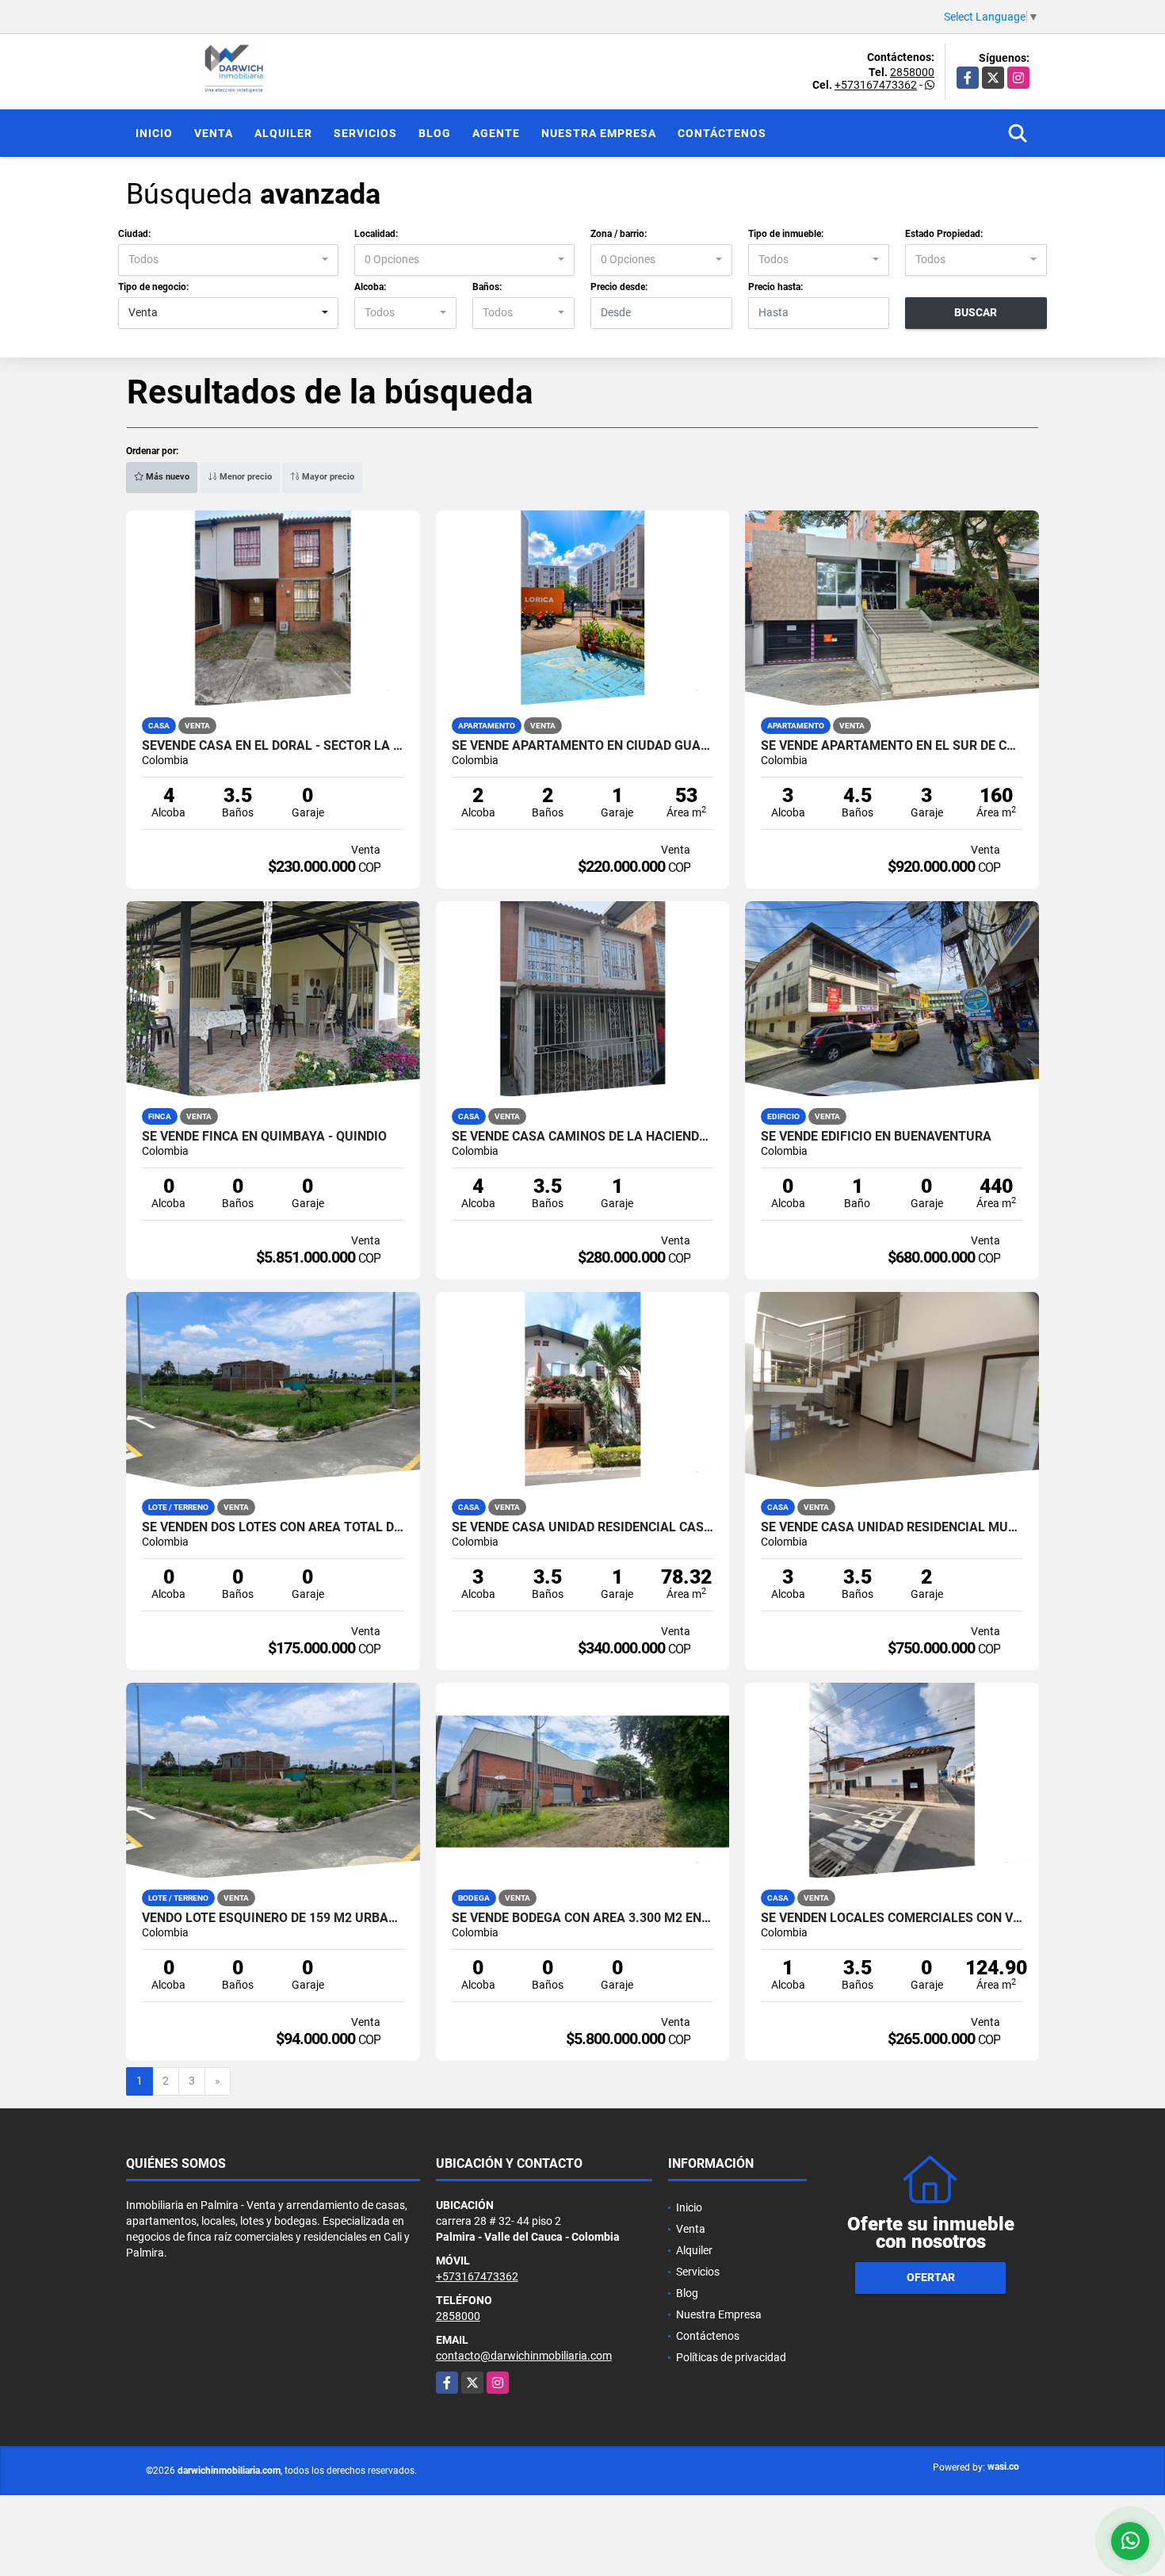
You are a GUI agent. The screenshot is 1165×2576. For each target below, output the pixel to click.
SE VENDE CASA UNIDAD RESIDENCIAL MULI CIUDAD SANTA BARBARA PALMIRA (892, 1527)
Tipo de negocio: (153, 287)
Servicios (365, 133)
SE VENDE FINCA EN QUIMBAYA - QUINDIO (264, 1137)
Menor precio (244, 477)
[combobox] (228, 260)
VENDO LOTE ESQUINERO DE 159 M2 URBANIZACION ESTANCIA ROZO (273, 1918)
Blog (435, 133)
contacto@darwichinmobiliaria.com (524, 2356)
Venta (214, 133)
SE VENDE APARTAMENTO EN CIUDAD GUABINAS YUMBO (583, 746)
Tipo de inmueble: (786, 234)
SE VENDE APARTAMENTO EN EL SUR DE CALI (892, 746)
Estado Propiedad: (944, 234)
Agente (496, 133)
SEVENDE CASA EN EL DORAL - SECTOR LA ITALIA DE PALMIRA (273, 746)
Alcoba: (370, 287)
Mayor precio (327, 477)
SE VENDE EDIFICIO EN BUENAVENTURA (876, 1137)
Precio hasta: (775, 287)
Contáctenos (722, 133)
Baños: (487, 287)
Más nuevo (166, 477)
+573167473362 (876, 85)
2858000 (912, 72)
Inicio (154, 133)
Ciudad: (134, 234)
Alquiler (283, 133)
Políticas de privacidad (731, 2357)
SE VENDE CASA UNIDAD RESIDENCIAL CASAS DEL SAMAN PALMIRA (583, 1527)
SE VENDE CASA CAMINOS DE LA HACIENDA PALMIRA (583, 1137)
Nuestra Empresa (599, 133)
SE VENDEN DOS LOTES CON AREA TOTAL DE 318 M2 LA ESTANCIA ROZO (273, 1527)
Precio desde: (619, 287)
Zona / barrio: (619, 234)
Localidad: (376, 234)
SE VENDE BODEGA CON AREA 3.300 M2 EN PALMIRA (583, 1918)
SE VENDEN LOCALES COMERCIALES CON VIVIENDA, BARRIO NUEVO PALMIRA (892, 1918)
